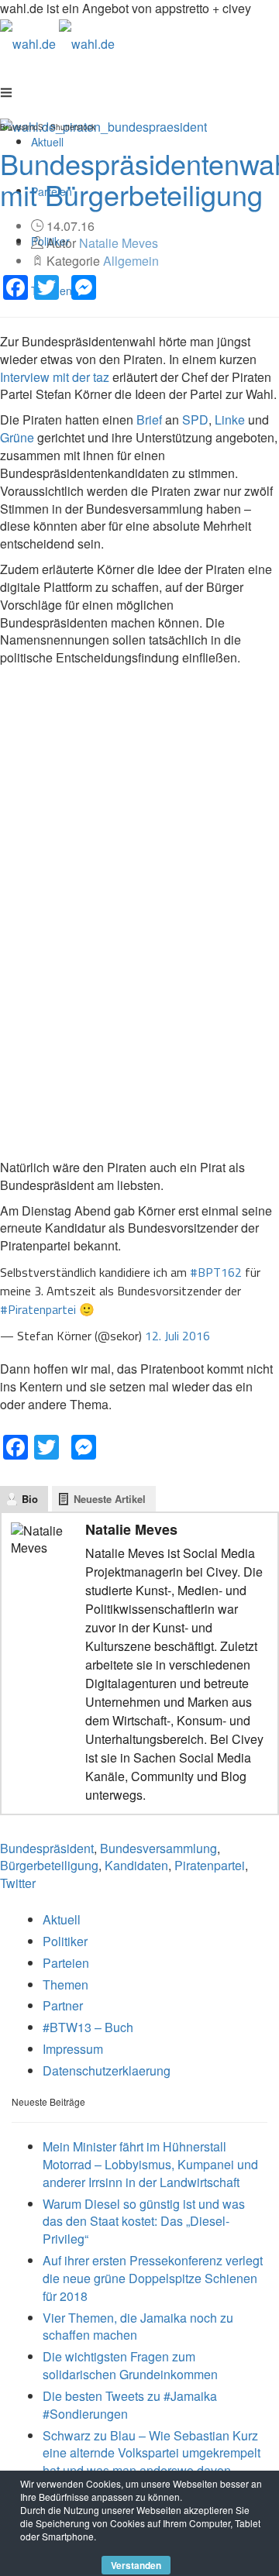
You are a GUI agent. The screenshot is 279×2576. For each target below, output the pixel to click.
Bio (30, 1499)
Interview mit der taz (55, 377)
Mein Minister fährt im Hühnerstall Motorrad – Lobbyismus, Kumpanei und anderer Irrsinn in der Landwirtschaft (150, 2164)
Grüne (17, 437)
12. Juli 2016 (177, 1336)
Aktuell (62, 1919)
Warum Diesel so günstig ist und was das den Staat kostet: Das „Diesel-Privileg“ (144, 2222)
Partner (63, 2005)
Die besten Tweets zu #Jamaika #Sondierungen (130, 2405)
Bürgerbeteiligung (49, 1865)
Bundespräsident (47, 1848)
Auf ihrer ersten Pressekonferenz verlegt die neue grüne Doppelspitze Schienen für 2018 (153, 2278)
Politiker (65, 1941)
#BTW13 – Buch (88, 2027)
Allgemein (131, 261)
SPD (195, 420)
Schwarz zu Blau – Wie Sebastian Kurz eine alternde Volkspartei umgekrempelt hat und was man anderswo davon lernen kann (152, 2462)
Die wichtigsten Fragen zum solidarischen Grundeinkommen (130, 2365)
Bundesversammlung (158, 1848)
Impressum (73, 2049)
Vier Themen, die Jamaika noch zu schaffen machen (138, 2327)
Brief (149, 420)
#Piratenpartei (38, 1309)
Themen (65, 1984)
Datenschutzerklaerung (107, 2070)
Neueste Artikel (110, 1499)
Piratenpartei (210, 1865)
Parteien (66, 1963)
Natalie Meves (119, 243)
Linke (230, 420)
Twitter (18, 1883)
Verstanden (136, 2565)
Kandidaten (136, 1865)
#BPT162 (216, 1272)
